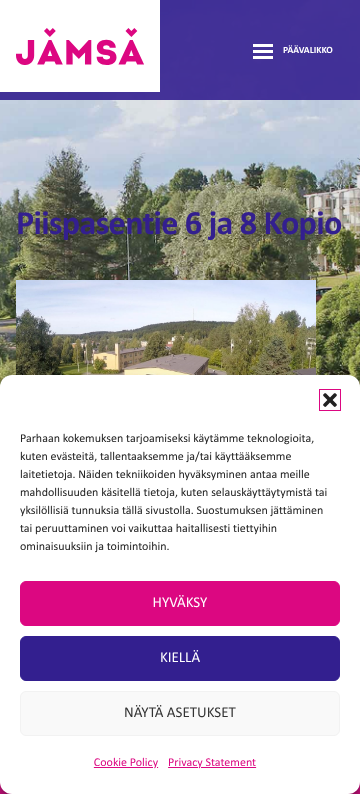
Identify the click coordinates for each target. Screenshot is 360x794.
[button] (330, 400)
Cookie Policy (126, 763)
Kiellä (180, 658)
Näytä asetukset (180, 713)
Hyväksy (180, 603)
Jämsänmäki (80, 46)
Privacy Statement (212, 763)
